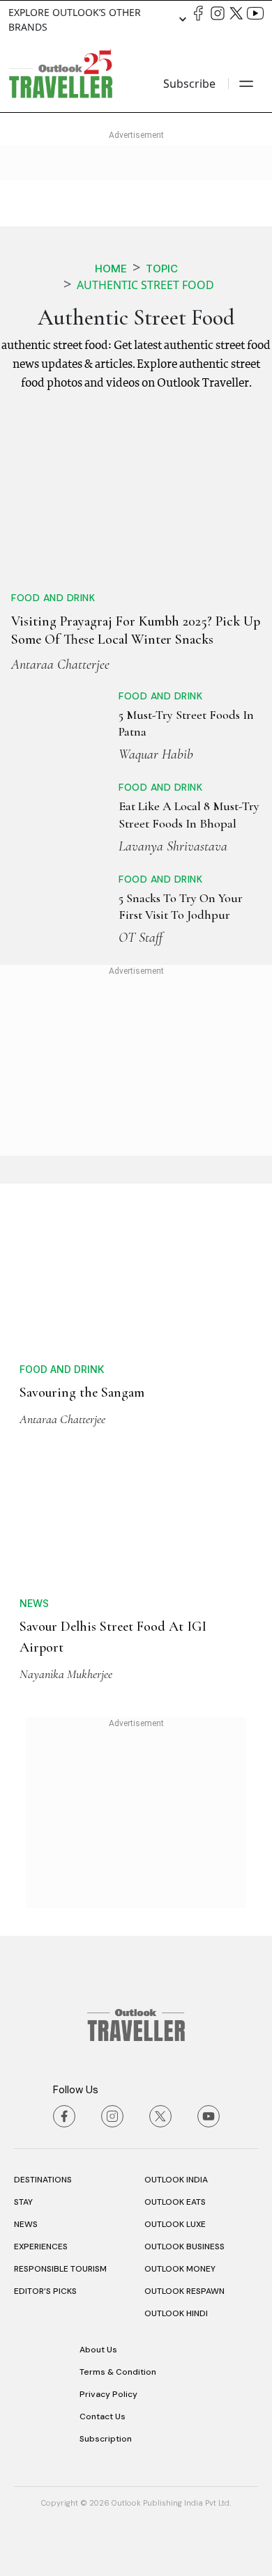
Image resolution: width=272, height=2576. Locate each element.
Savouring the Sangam (82, 1392)
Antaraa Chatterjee (60, 665)
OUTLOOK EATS (175, 2202)
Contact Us (103, 2416)
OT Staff (141, 938)
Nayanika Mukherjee (66, 1674)
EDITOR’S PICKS (45, 2291)
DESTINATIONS (43, 2180)
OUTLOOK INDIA (176, 2180)
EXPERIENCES (41, 2247)
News (34, 1603)
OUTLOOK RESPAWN (184, 2291)
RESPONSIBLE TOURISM (60, 2269)
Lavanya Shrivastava (173, 846)
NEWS (26, 2224)
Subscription (106, 2439)
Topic (162, 269)
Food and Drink (53, 598)
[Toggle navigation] (246, 84)
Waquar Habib (156, 754)
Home (111, 269)
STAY (23, 2202)
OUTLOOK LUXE (175, 2224)
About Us (98, 2350)
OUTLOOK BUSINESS (184, 2247)
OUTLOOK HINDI (176, 2313)
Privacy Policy (108, 2394)
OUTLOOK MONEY (180, 2269)
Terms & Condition (118, 2372)
